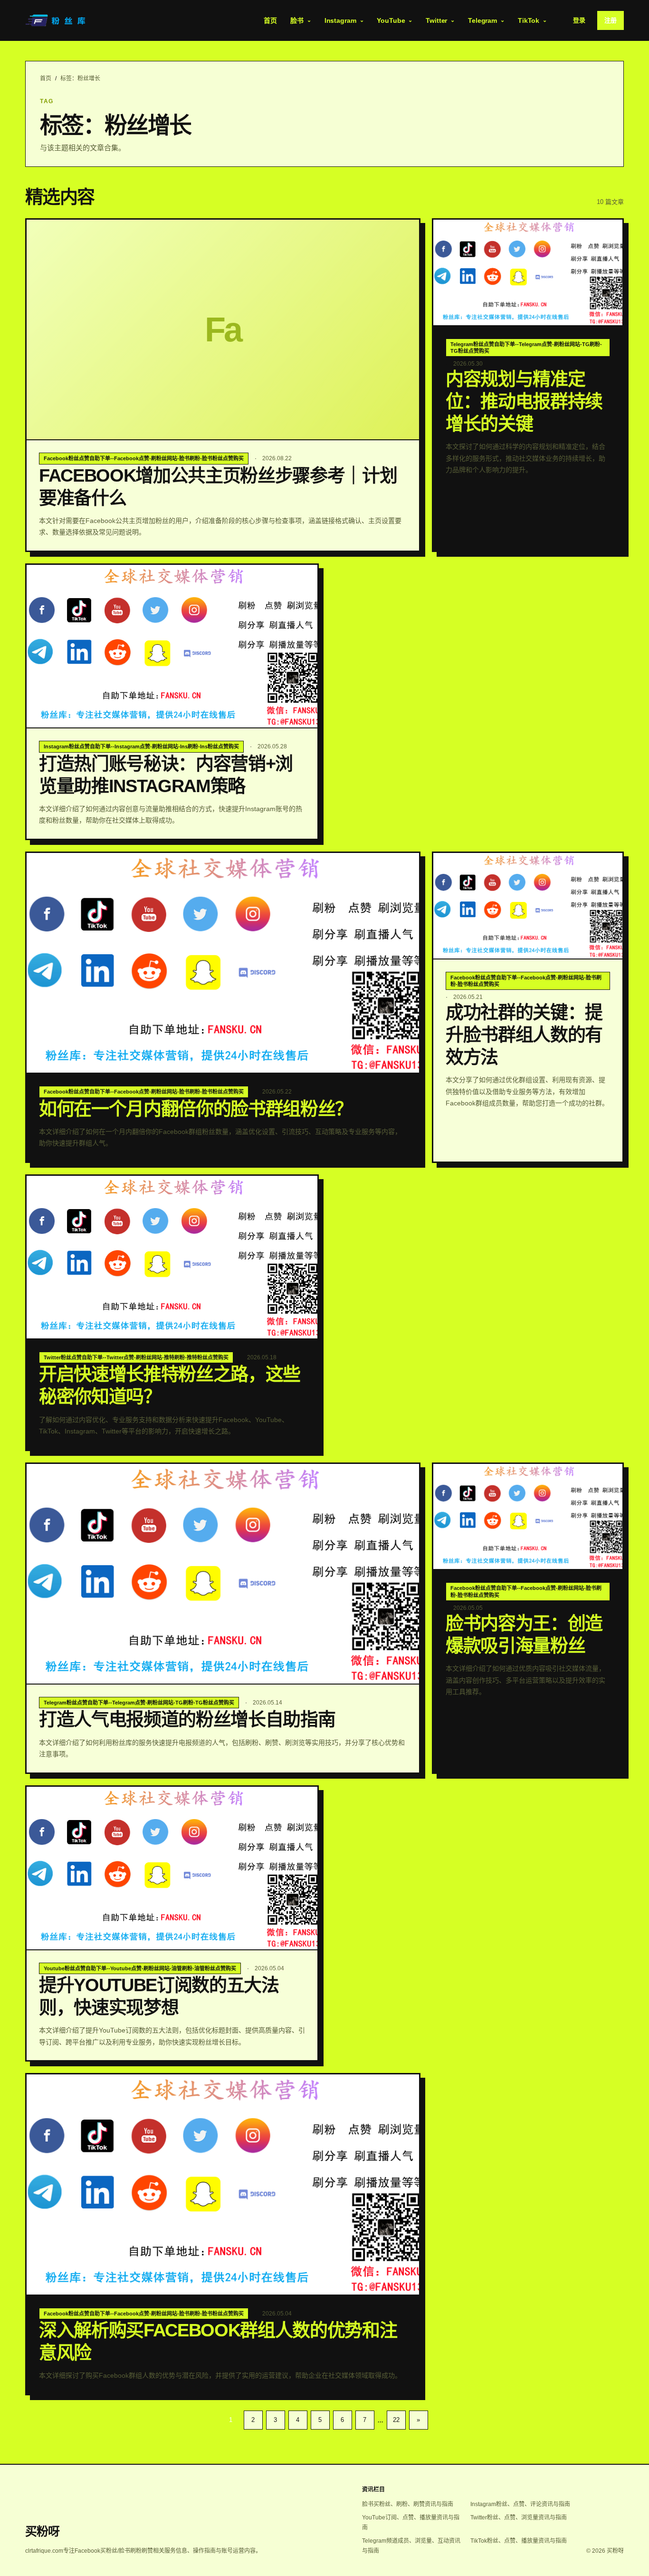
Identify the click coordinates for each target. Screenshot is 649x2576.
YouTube (391, 20)
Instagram (340, 20)
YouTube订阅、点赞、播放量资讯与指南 (411, 2523)
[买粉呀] (57, 20)
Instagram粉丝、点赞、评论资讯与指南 (520, 2504)
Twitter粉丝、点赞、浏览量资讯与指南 (519, 2518)
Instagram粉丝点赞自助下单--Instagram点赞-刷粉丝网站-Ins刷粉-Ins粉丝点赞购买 (141, 746)
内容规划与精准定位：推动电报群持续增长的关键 (524, 401)
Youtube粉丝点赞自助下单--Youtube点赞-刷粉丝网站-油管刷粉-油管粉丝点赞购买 (140, 1968)
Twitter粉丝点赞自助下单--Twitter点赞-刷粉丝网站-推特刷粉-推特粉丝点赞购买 (136, 1357)
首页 (270, 20)
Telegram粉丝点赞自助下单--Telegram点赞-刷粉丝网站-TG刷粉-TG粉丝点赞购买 (526, 348)
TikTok (529, 20)
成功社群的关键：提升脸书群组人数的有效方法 (524, 1035)
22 (396, 2420)
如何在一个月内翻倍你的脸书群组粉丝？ (196, 1109)
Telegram (482, 20)
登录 (579, 20)
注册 (611, 20)
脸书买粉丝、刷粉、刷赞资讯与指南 (408, 2504)
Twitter (436, 20)
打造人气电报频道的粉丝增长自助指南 (187, 1719)
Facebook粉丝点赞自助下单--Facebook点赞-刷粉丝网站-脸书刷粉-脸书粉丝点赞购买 (144, 458)
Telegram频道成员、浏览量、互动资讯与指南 (411, 2546)
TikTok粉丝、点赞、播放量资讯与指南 (519, 2541)
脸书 (297, 20)
